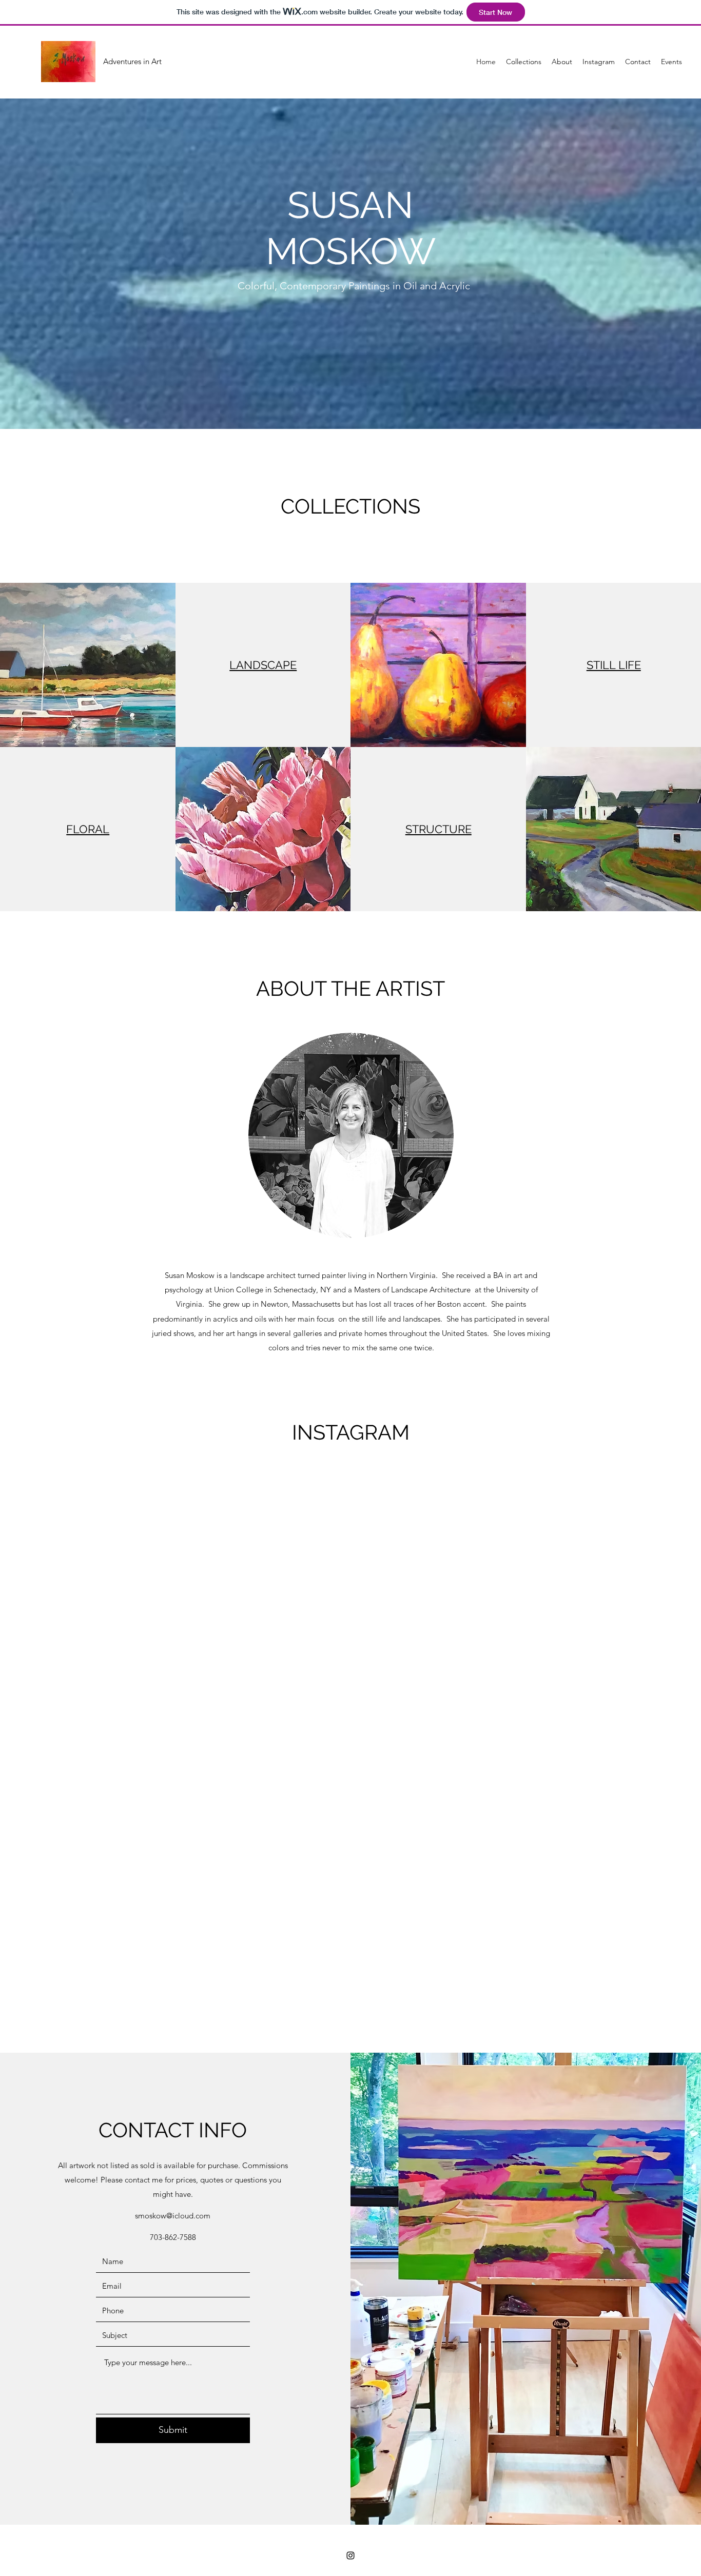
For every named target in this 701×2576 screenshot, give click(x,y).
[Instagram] (350, 2555)
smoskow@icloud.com (173, 2216)
